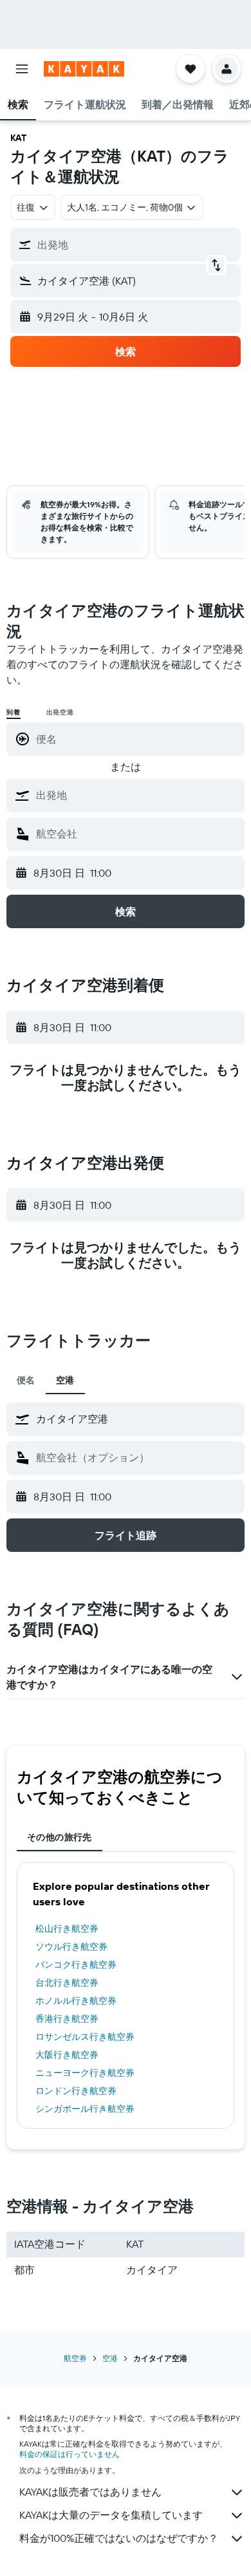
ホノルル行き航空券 (76, 2001)
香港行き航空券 (67, 2019)
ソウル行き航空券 (71, 1946)
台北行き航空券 (67, 1983)
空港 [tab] (65, 1380)
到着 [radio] (14, 712)
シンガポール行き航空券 (85, 2109)
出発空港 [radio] (60, 712)
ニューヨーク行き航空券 (85, 2073)
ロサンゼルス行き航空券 (85, 2037)
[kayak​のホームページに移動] (84, 69)
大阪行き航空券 (67, 2055)
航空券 (75, 2358)
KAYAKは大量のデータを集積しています (111, 2515)
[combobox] (137, 795)
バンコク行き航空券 (76, 1965)
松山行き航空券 (67, 1928)
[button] (22, 69)
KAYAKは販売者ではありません (90, 2492)
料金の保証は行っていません (70, 2454)
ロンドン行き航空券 (76, 2091)
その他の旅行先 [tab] (60, 1837)
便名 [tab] (26, 1380)
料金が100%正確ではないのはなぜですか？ (119, 2538)
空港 (110, 2358)
